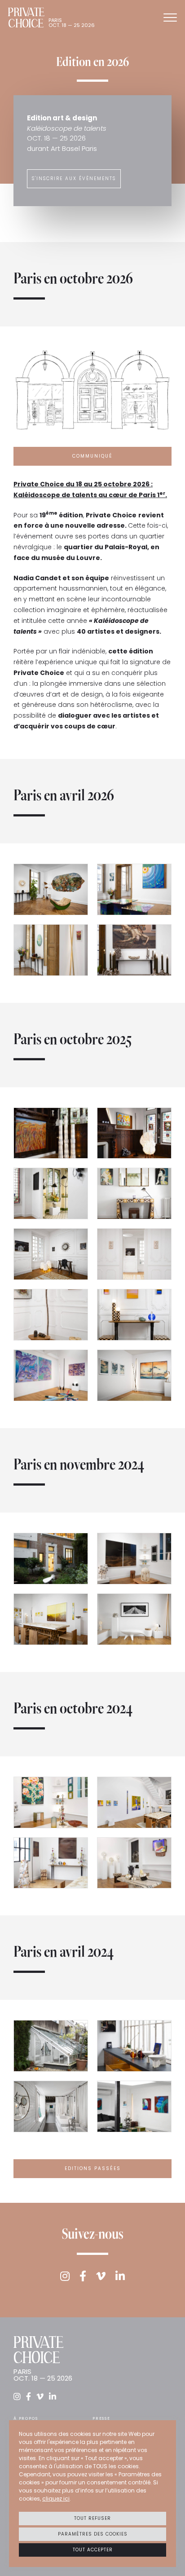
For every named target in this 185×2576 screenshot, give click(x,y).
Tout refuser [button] (92, 2518)
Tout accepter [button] (93, 2550)
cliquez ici (56, 2499)
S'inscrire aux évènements (74, 179)
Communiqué (92, 456)
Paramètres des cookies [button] (93, 2534)
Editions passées (93, 2168)
